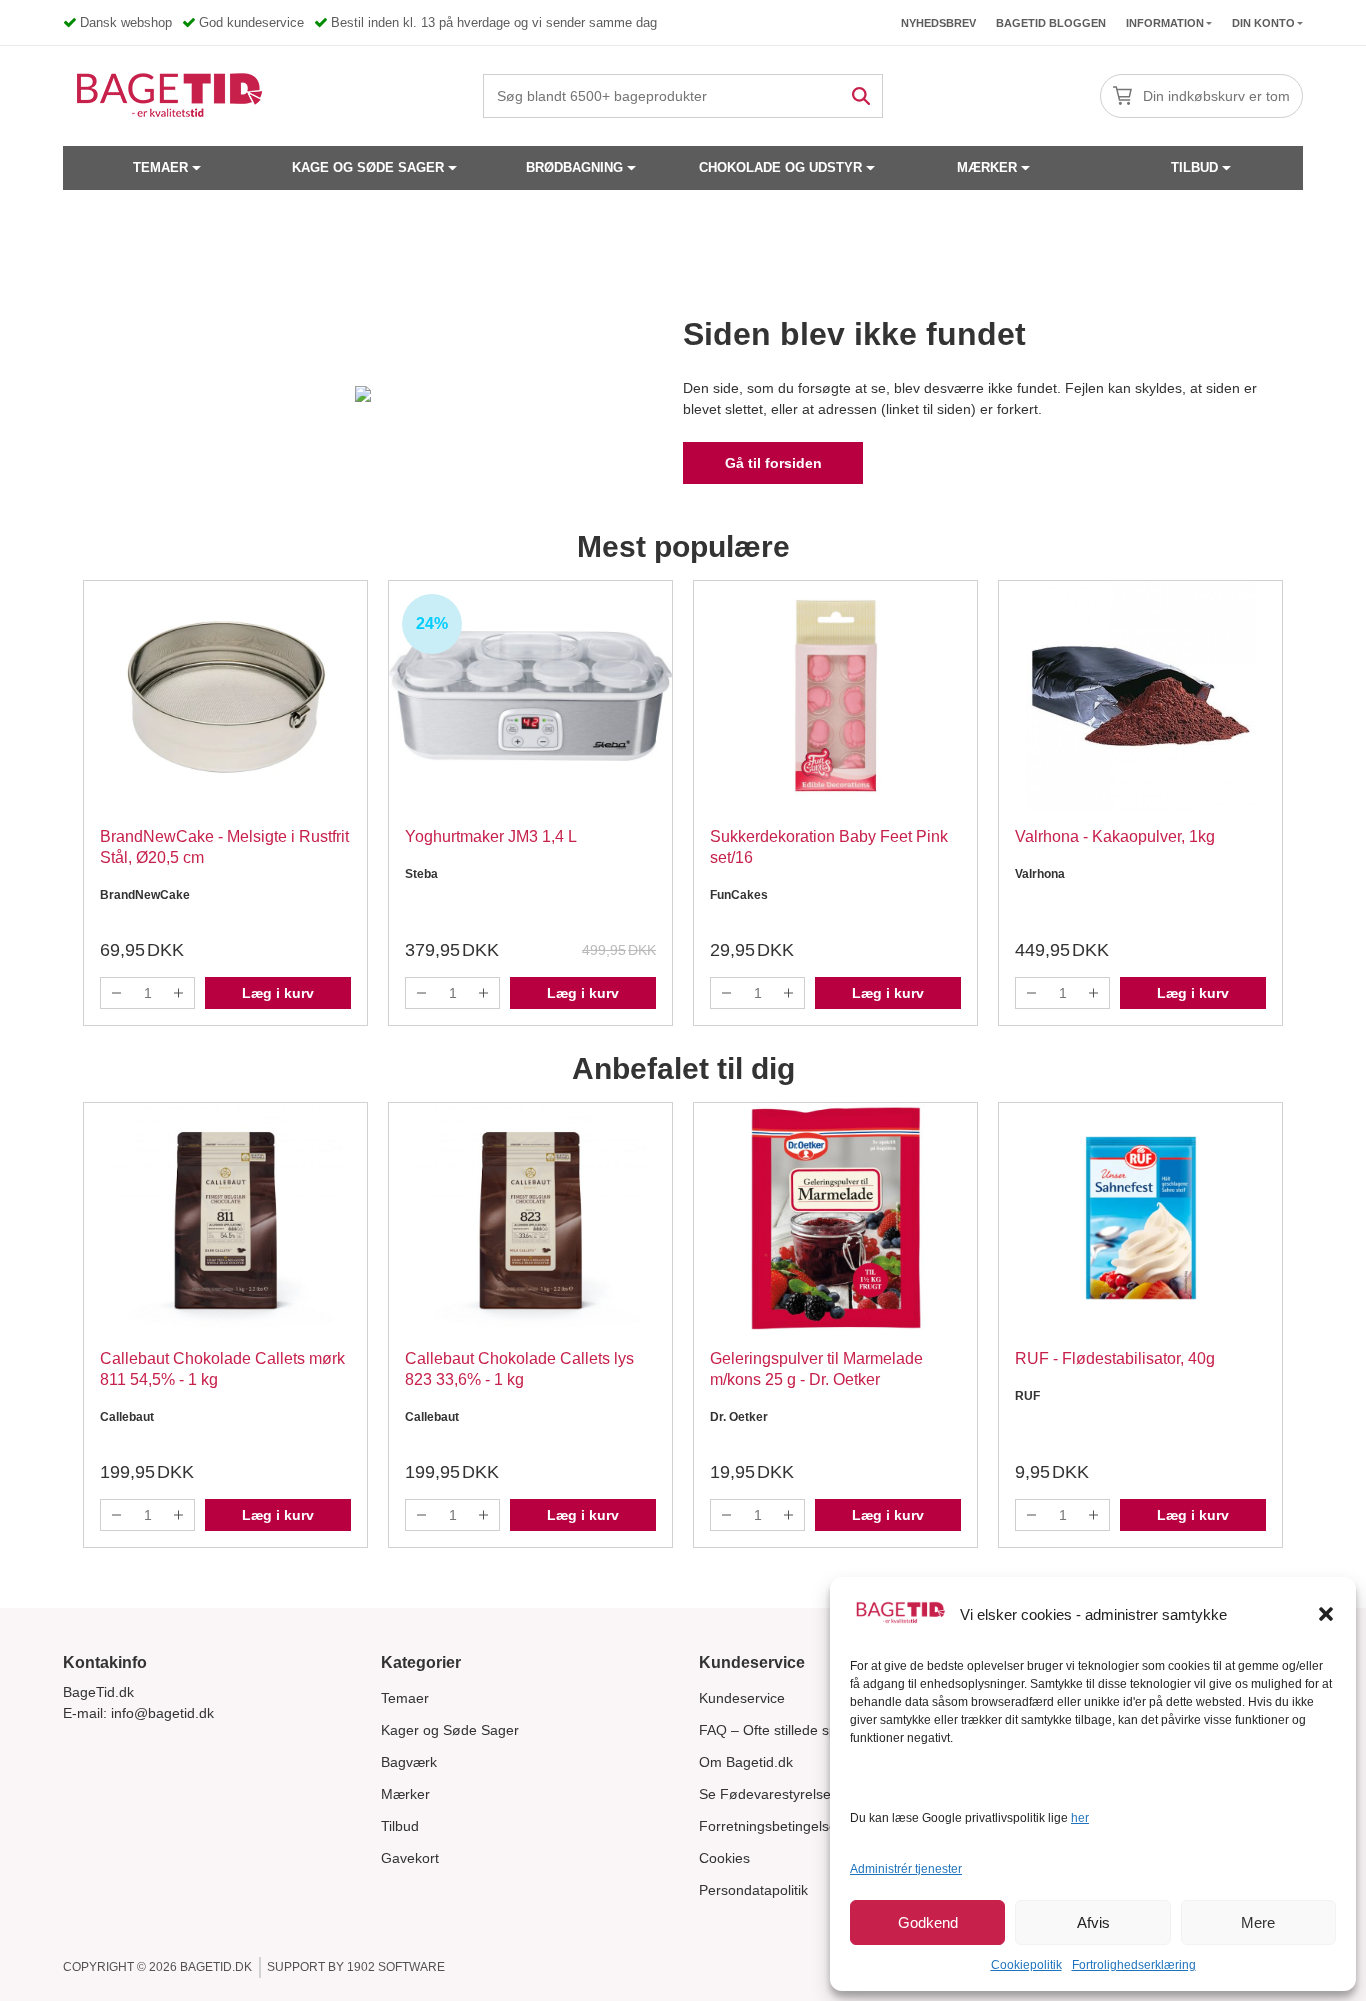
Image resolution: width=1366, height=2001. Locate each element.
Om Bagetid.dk (746, 1762)
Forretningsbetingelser (770, 1826)
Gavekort (410, 1858)
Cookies (724, 1858)
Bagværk (409, 1762)
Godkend (928, 1922)
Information (1165, 23)
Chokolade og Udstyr (780, 167)
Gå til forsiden (773, 463)
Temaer (160, 167)
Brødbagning (574, 167)
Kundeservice (742, 1698)
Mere (1258, 1922)
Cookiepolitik (1026, 1965)
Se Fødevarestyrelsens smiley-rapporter (826, 1794)
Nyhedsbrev (938, 23)
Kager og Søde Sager (450, 1730)
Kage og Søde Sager (368, 167)
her (1080, 1818)
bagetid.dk (216, 1967)
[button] (1326, 1614)
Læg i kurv (278, 993)
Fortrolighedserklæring (1134, 1965)
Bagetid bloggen (1051, 23)
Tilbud (1194, 167)
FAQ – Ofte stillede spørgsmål (794, 1730)
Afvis (1093, 1922)
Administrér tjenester (906, 1869)
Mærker (987, 167)
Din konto (1263, 23)
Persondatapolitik (753, 1890)
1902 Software (396, 1967)
